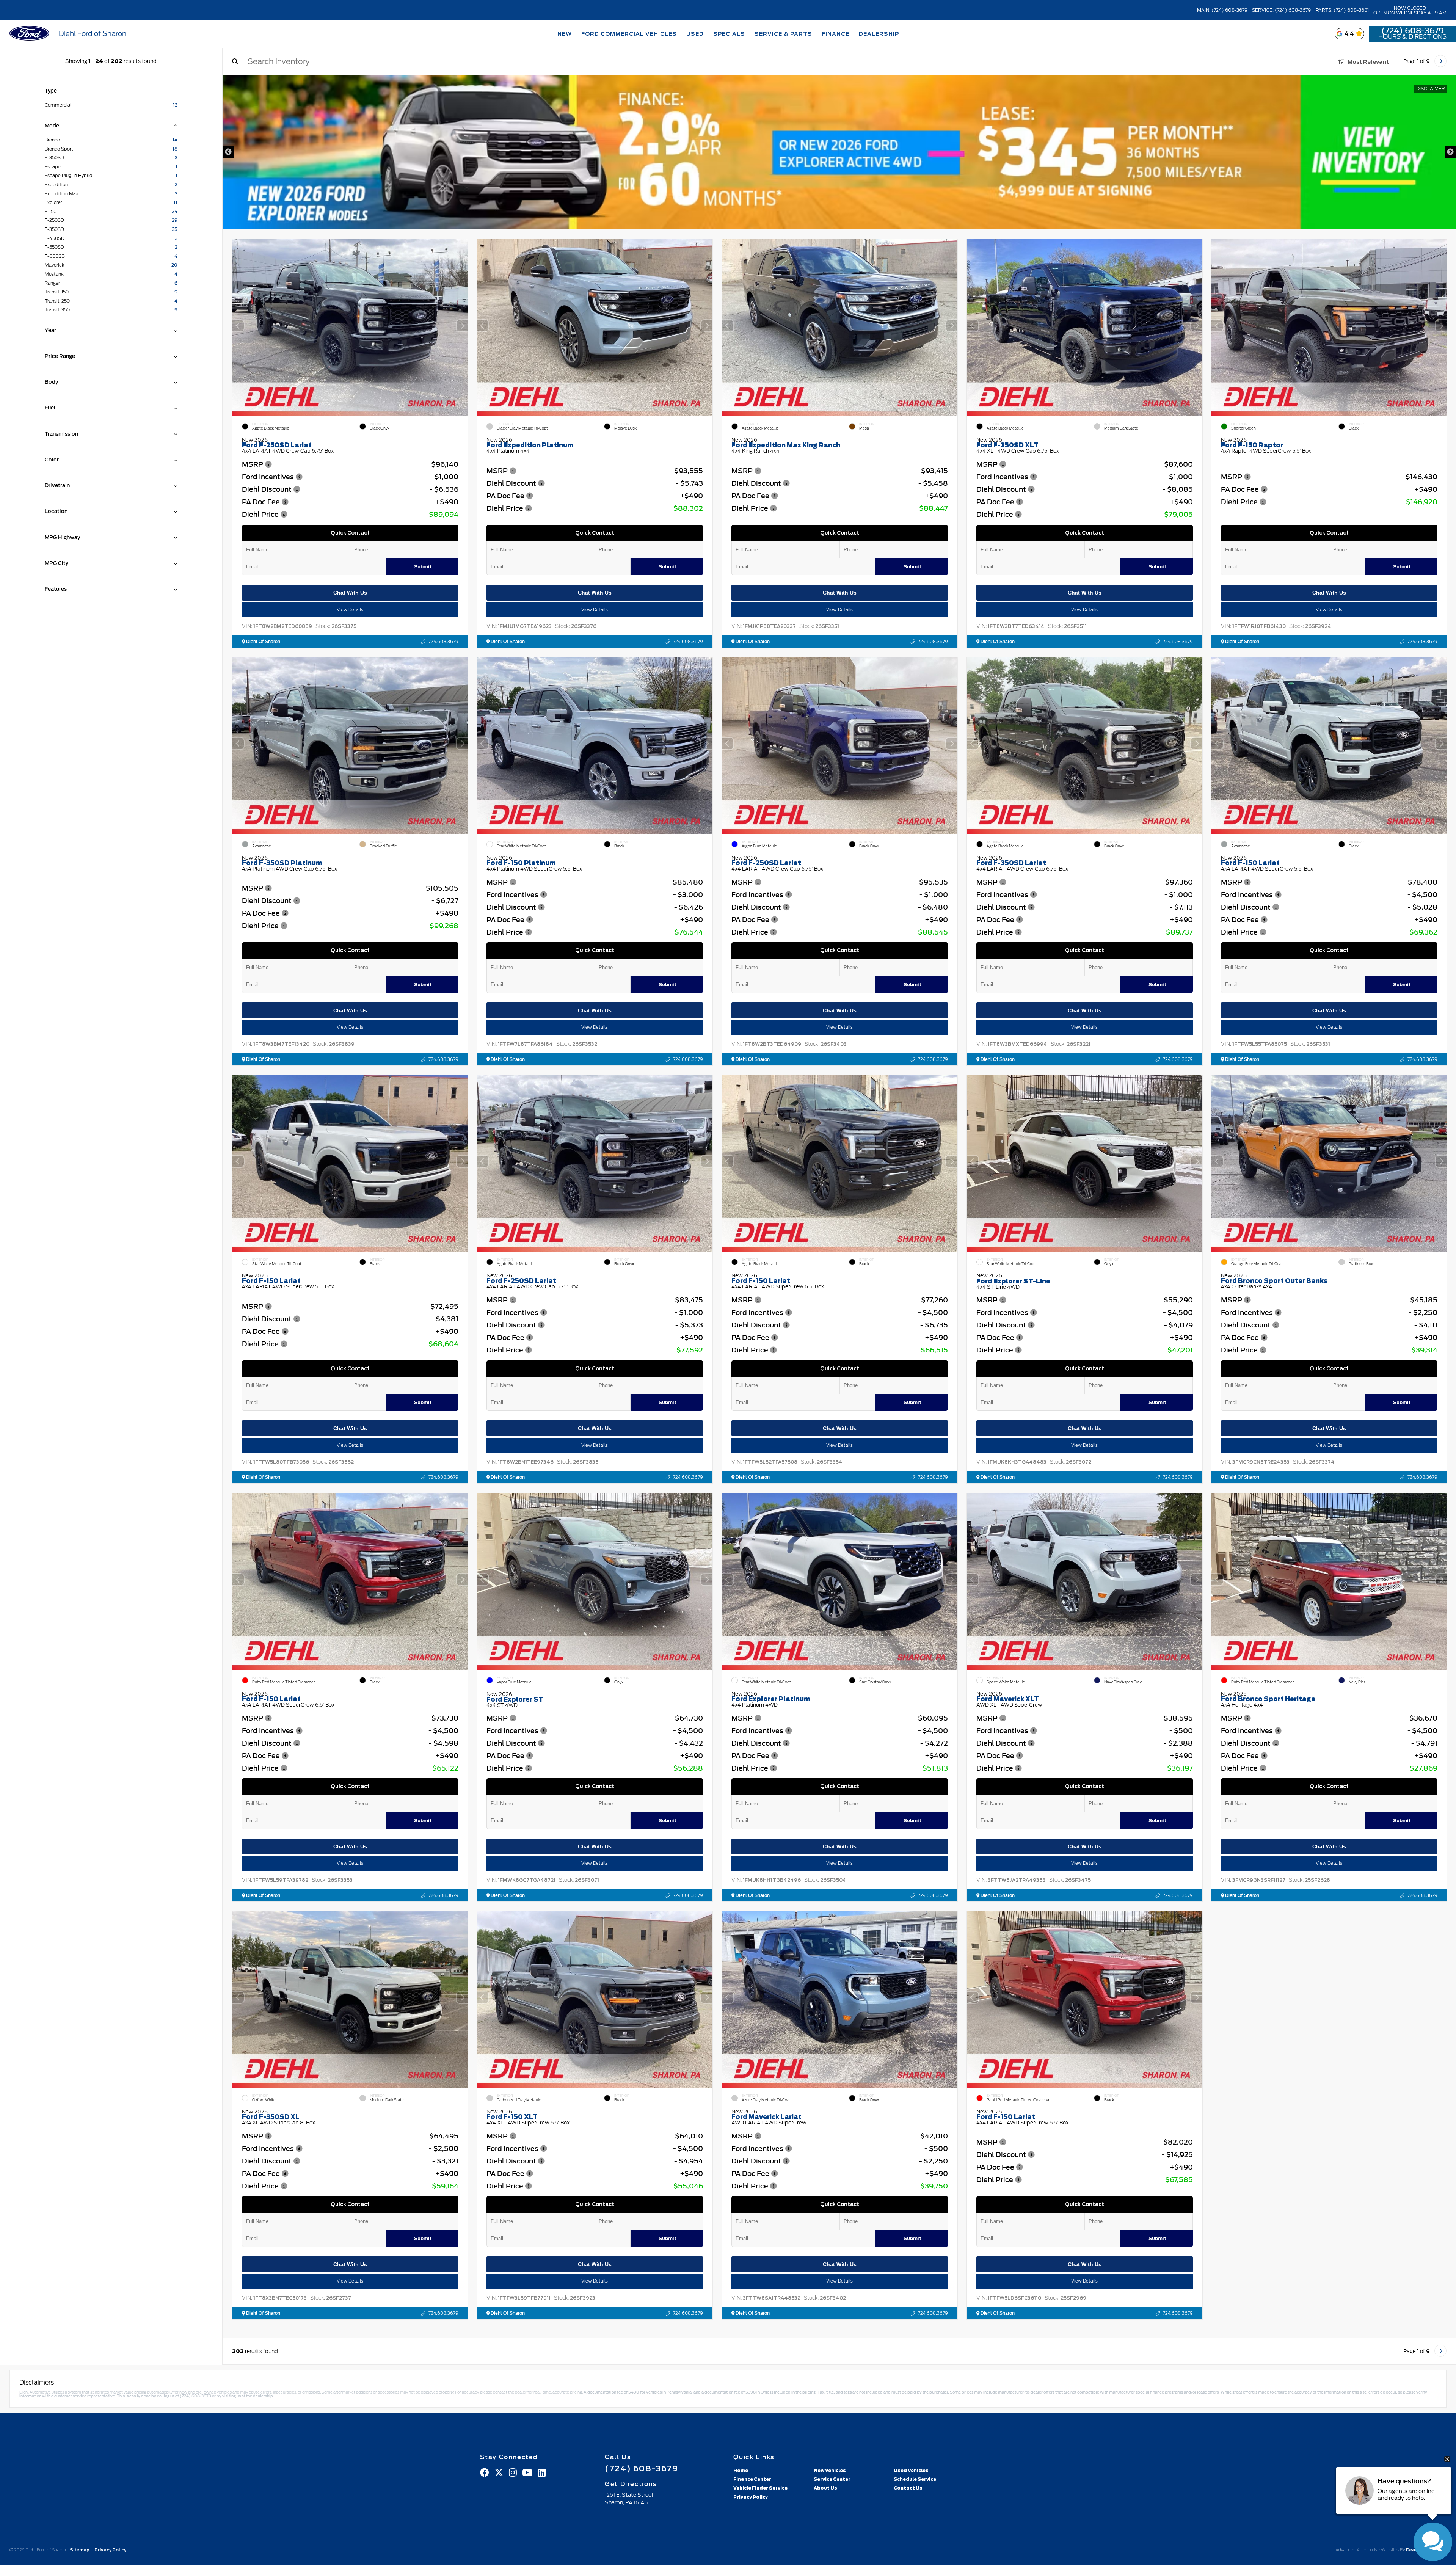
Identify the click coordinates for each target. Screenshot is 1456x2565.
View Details (350, 610)
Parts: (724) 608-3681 (1342, 10)
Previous (228, 152)
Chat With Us (350, 593)
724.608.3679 (443, 642)
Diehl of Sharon (263, 642)
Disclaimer (1431, 89)
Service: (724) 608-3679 (1281, 10)
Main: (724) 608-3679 (1222, 10)
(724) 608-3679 (1413, 31)
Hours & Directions (1412, 37)
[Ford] (29, 34)
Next (1450, 152)
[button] (462, 326)
